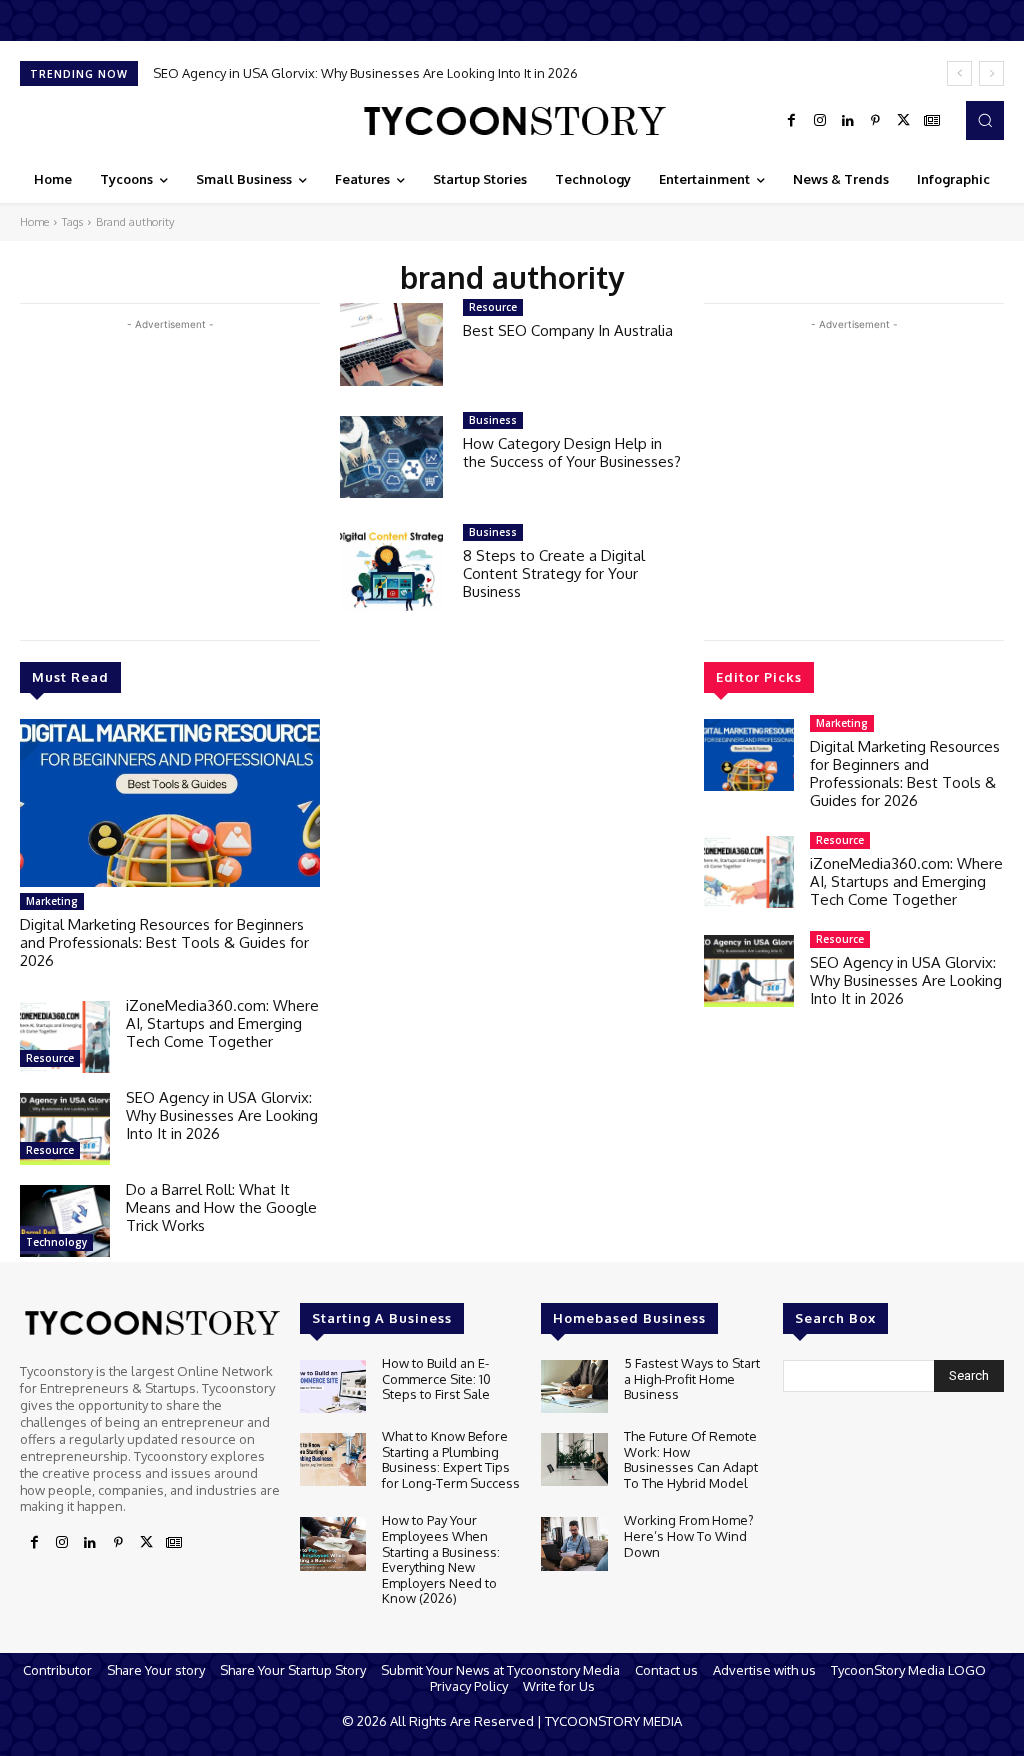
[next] (991, 73)
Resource (50, 1058)
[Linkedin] (848, 121)
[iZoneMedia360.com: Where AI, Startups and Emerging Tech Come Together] (65, 1037)
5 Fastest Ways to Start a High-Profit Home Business (692, 1378)
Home (34, 222)
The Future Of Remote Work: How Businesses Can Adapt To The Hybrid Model (691, 1459)
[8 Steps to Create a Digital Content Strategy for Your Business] (391, 569)
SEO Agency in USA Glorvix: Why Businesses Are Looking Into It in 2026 (365, 73)
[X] (904, 121)
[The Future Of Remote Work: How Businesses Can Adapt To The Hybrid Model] (574, 1459)
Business (493, 420)
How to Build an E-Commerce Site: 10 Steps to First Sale (436, 1378)
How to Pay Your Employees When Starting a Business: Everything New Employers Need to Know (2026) (441, 1559)
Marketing (52, 901)
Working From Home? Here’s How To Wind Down (689, 1535)
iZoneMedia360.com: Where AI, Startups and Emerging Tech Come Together (222, 1023)
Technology (56, 1242)
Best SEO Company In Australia (568, 330)
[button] (985, 120)
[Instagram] (820, 121)
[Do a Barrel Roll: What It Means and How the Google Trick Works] (65, 1221)
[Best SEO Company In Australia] (391, 344)
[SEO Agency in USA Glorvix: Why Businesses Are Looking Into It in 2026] (65, 1129)
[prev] (959, 73)
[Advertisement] (170, 475)
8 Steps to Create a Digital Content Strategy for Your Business (554, 573)
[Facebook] (792, 121)
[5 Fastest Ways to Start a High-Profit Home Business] (574, 1386)
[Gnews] (932, 121)
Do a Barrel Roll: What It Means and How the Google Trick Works (221, 1207)
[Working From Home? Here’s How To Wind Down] (574, 1543)
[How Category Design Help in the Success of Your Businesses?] (391, 457)
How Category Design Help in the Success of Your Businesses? (572, 452)
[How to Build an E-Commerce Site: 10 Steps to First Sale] (333, 1386)
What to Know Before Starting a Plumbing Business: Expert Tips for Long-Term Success (451, 1459)
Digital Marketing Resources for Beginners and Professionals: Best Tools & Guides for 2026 (164, 942)
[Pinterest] (876, 121)
